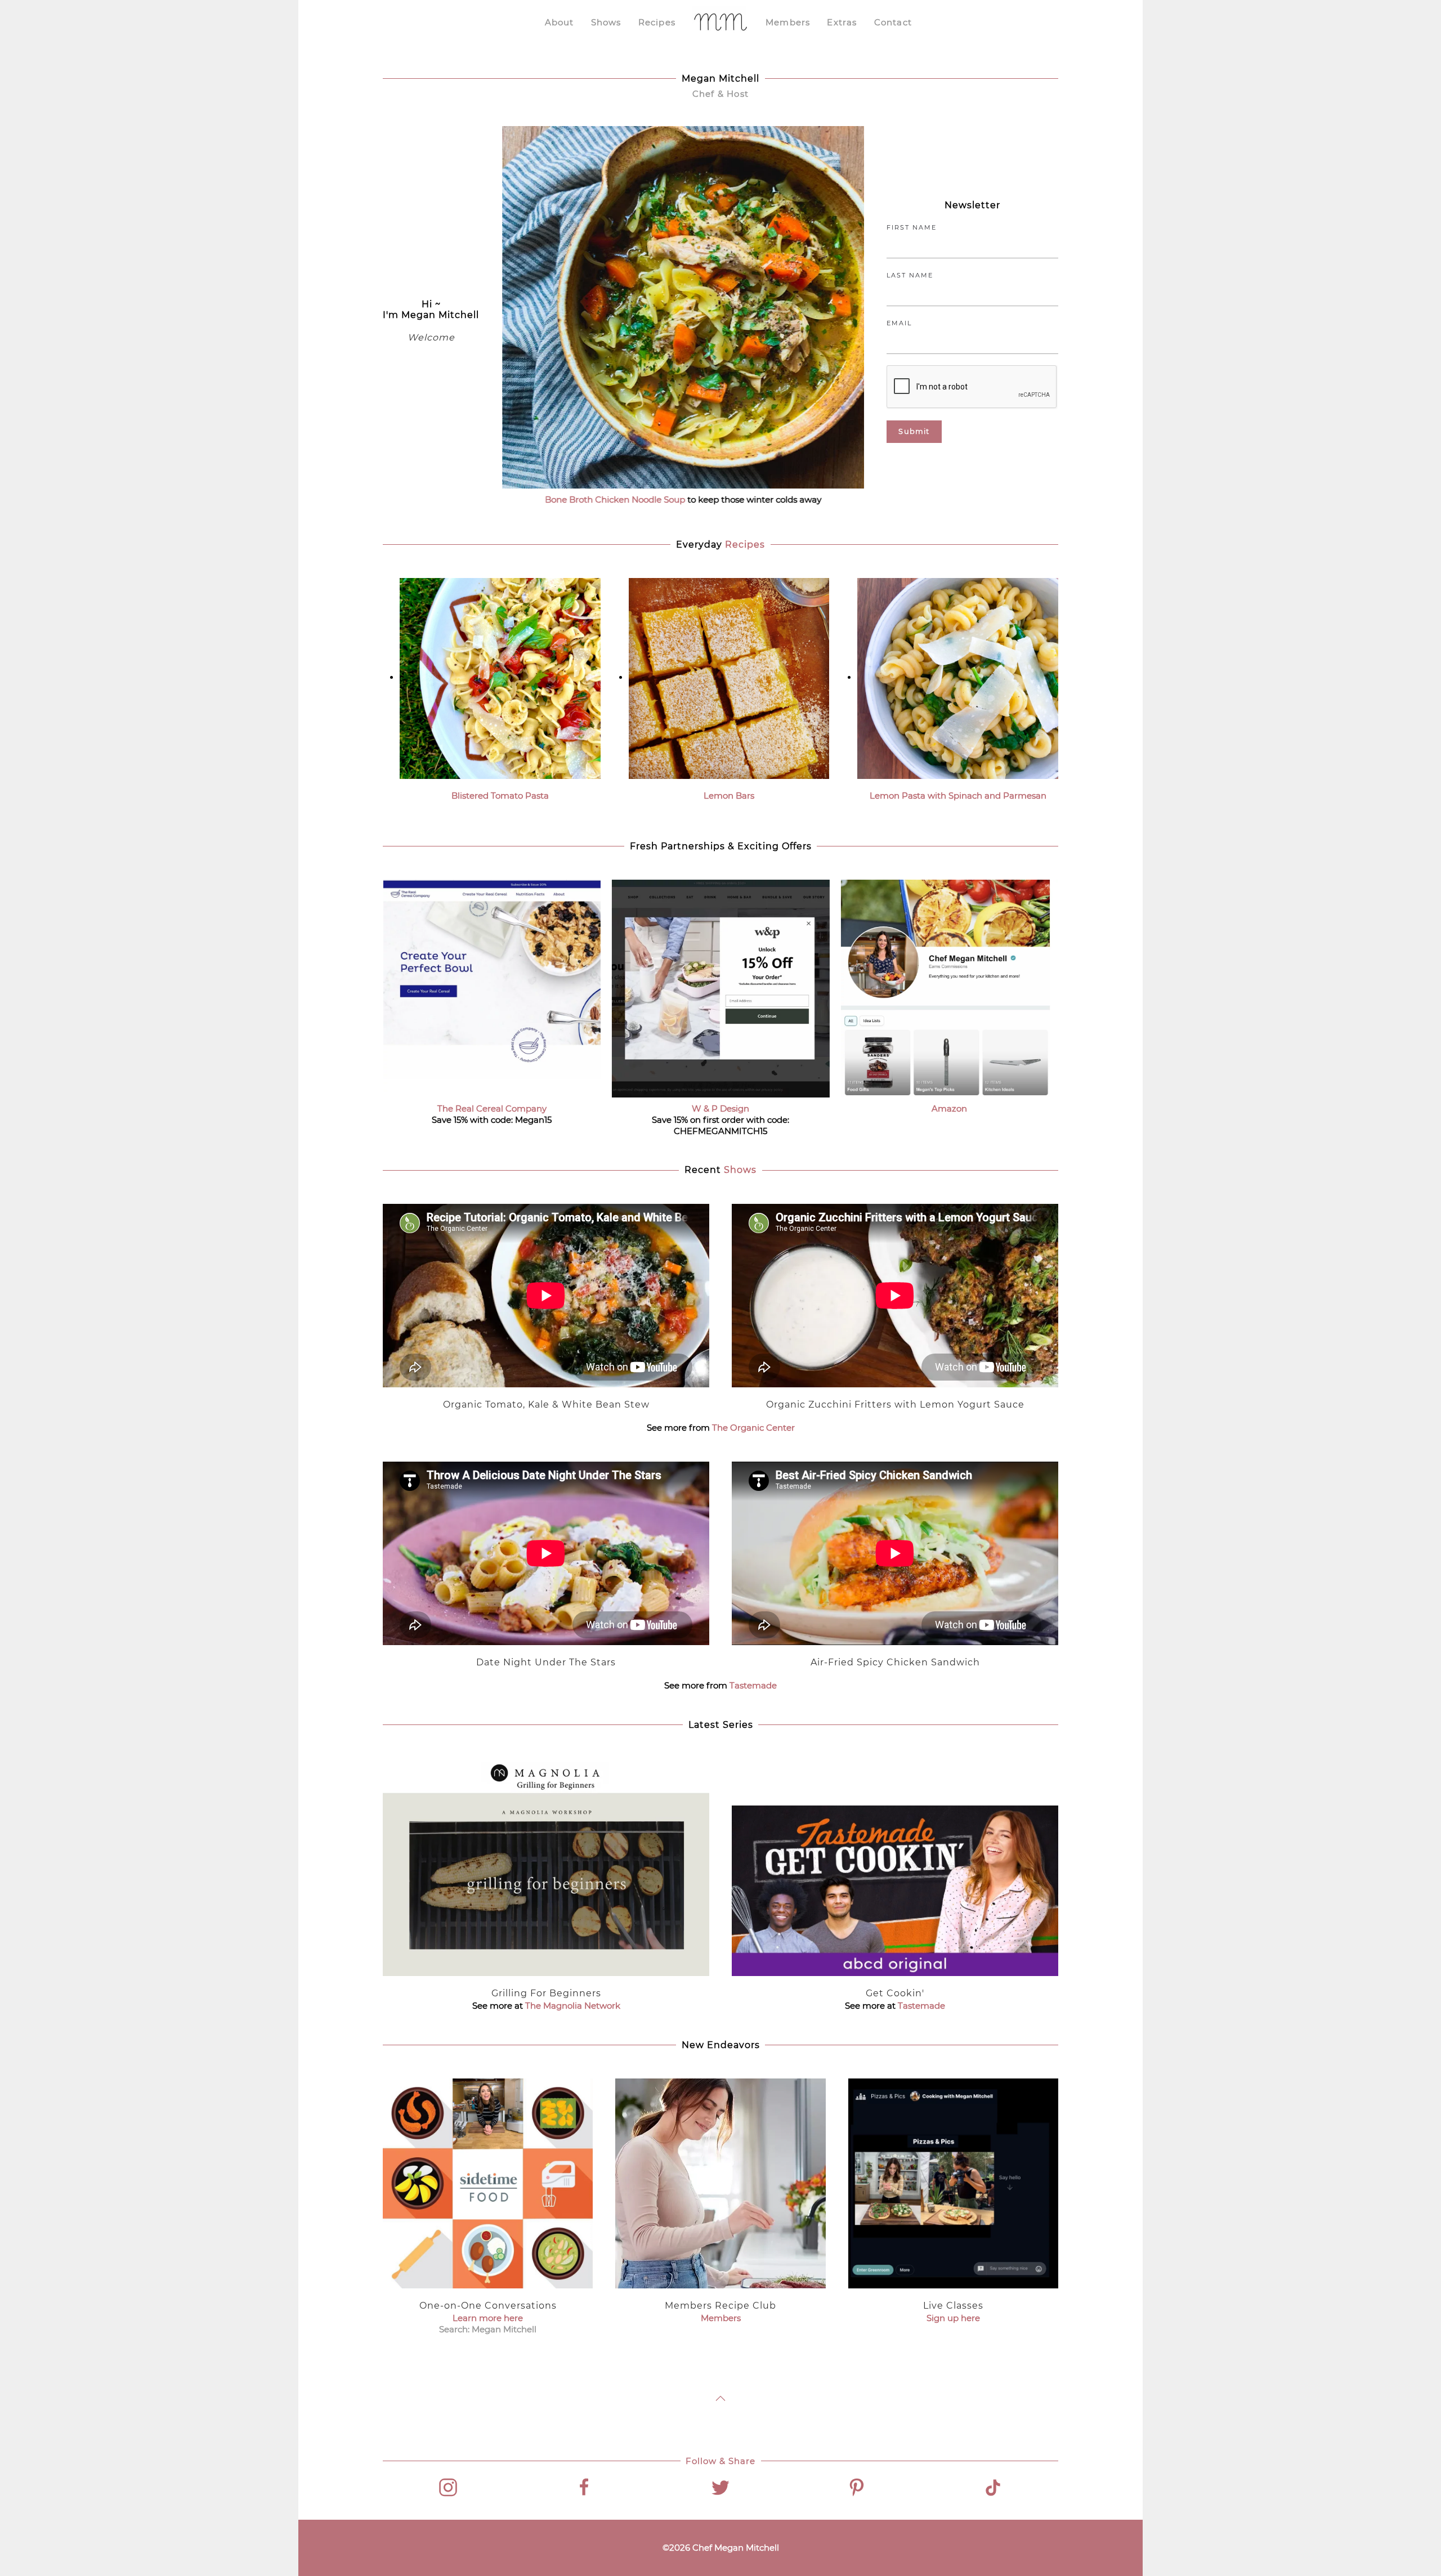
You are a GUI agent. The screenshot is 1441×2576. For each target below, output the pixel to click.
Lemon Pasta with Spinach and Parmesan (958, 796)
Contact (893, 22)
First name (912, 227)
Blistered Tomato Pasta (500, 796)
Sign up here (953, 2318)
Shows (740, 1170)
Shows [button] (606, 22)
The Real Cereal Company (492, 1108)
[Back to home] (720, 23)
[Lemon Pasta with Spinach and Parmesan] (958, 677)
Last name (910, 275)
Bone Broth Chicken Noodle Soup (615, 499)
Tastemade (753, 1685)
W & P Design (720, 1108)
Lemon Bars (729, 796)
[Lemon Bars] (729, 677)
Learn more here (488, 2318)
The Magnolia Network (573, 2006)
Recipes (657, 22)
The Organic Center (753, 1428)
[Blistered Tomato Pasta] (500, 677)
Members (788, 22)
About (560, 22)
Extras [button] (842, 22)
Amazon (949, 1108)
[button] (720, 2398)
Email (899, 323)
